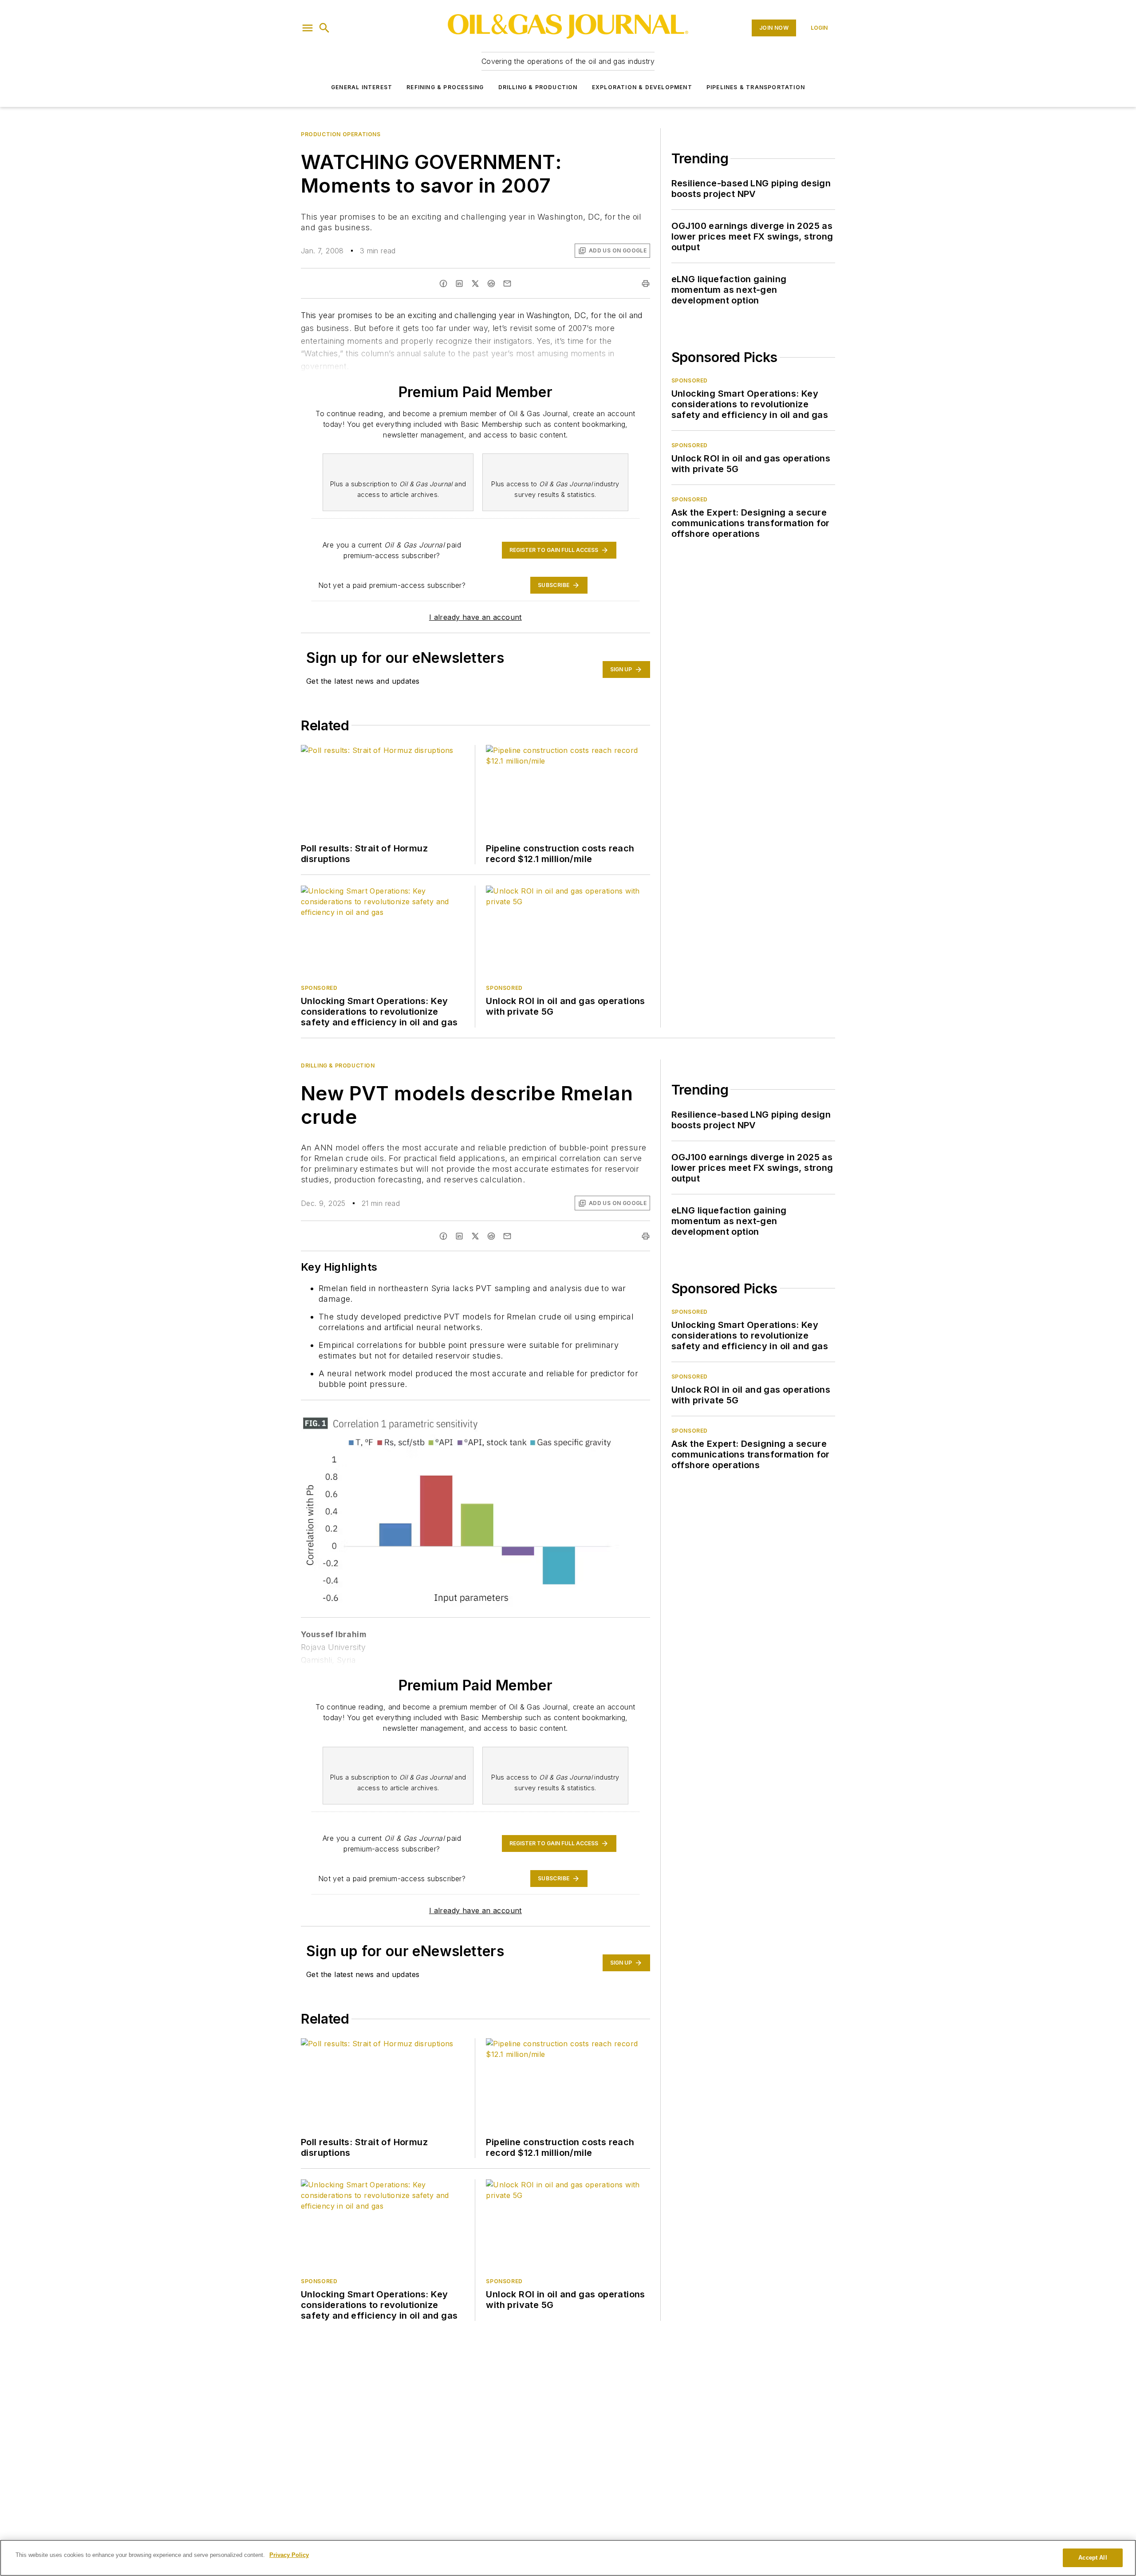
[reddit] (491, 284)
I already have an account (475, 617)
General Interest (362, 87)
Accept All (1093, 2558)
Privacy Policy (289, 2555)
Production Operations (341, 134)
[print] (646, 284)
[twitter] (475, 284)
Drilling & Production (538, 87)
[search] (324, 28)
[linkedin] (459, 284)
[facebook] (443, 284)
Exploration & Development (642, 87)
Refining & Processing (445, 87)
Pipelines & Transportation (756, 87)
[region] (568, 2558)
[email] (507, 284)
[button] (308, 28)
